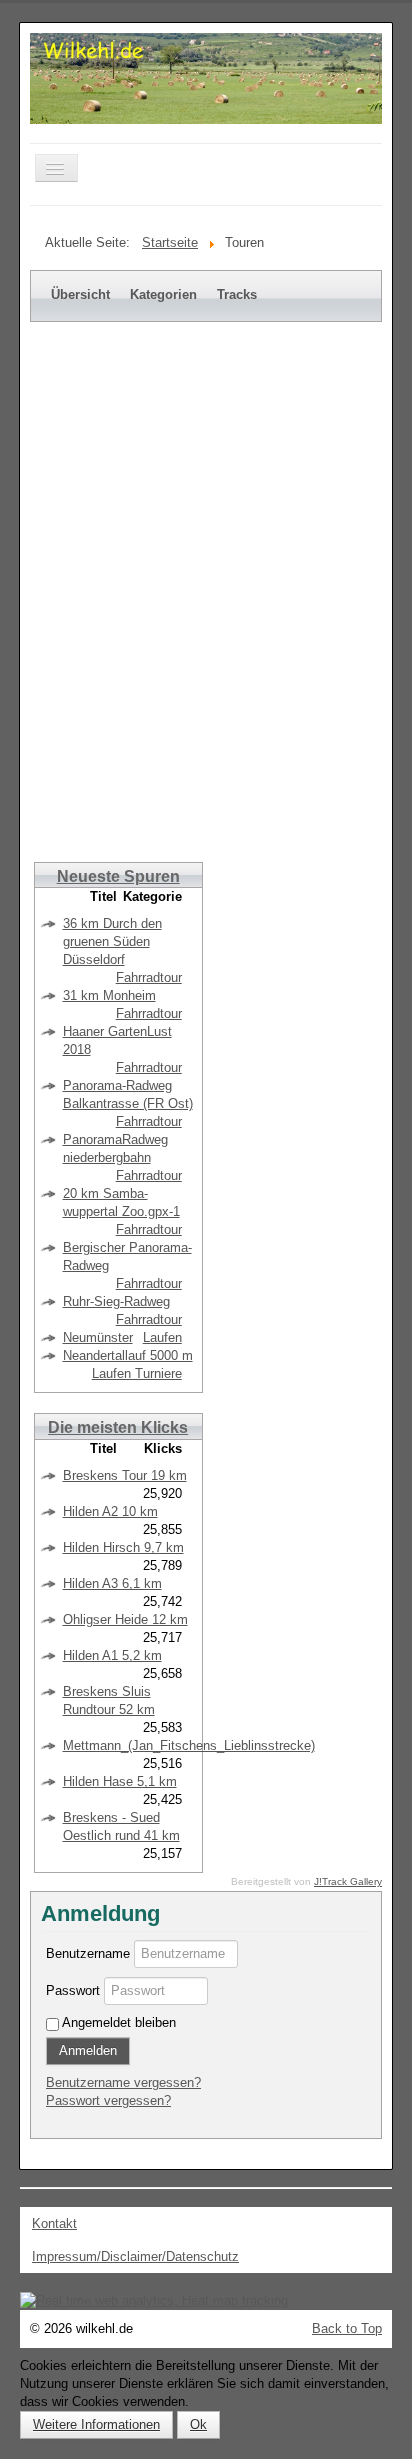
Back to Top (347, 2328)
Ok (198, 2424)
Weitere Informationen (96, 2424)
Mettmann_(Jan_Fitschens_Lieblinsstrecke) (189, 1745)
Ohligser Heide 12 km (125, 1619)
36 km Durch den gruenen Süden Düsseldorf (112, 941)
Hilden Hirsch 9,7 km (123, 1547)
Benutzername (88, 1953)
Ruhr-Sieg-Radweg (116, 1301)
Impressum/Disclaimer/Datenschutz (135, 2256)
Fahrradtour (149, 977)
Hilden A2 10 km (110, 1511)
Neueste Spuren (118, 876)
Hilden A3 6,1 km (112, 1583)
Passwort (73, 1990)
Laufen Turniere (137, 1373)
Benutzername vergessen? (123, 2082)
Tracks (237, 294)
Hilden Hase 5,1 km (120, 1781)
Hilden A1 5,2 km (112, 1655)
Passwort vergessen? (108, 2100)
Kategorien (163, 294)
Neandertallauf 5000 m (128, 1355)
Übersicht (80, 294)
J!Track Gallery (348, 1881)
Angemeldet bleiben (119, 2022)
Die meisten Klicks (118, 1427)
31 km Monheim (109, 995)
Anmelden (88, 2050)
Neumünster (98, 1337)
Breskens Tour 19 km (125, 1475)
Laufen (162, 1337)
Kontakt (54, 2223)
